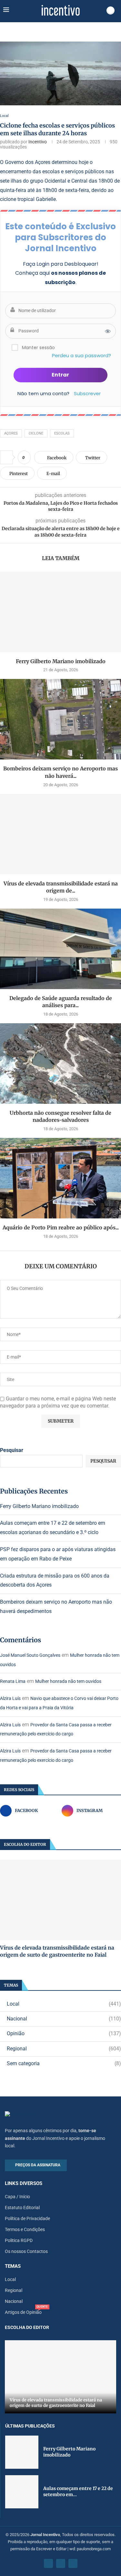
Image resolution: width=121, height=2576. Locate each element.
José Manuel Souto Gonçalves (30, 1655)
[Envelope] (73, 2563)
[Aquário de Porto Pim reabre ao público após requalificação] (60, 1178)
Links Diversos (24, 2184)
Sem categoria (64, 2063)
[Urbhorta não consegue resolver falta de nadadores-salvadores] (60, 1064)
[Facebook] (48, 2563)
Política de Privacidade (27, 2218)
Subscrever (87, 393)
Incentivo (38, 142)
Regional (64, 2049)
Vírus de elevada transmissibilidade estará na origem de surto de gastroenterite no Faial (57, 1951)
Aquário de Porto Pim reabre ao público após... (61, 1227)
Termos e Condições (25, 2229)
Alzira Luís (10, 1698)
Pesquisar (12, 1450)
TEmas (13, 2266)
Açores (11, 433)
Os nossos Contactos (26, 2251)
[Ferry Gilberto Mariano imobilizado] (60, 612)
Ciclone (36, 433)
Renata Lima (13, 1681)
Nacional (64, 2019)
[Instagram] (61, 2563)
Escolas (62, 433)
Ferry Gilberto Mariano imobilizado (61, 661)
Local (64, 2004)
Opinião (64, 2033)
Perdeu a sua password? (81, 355)
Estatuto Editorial (22, 2208)
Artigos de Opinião (23, 2312)
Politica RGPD (19, 2240)
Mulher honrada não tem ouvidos (68, 1681)
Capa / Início (17, 2197)
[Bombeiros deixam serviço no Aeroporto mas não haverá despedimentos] (60, 719)
